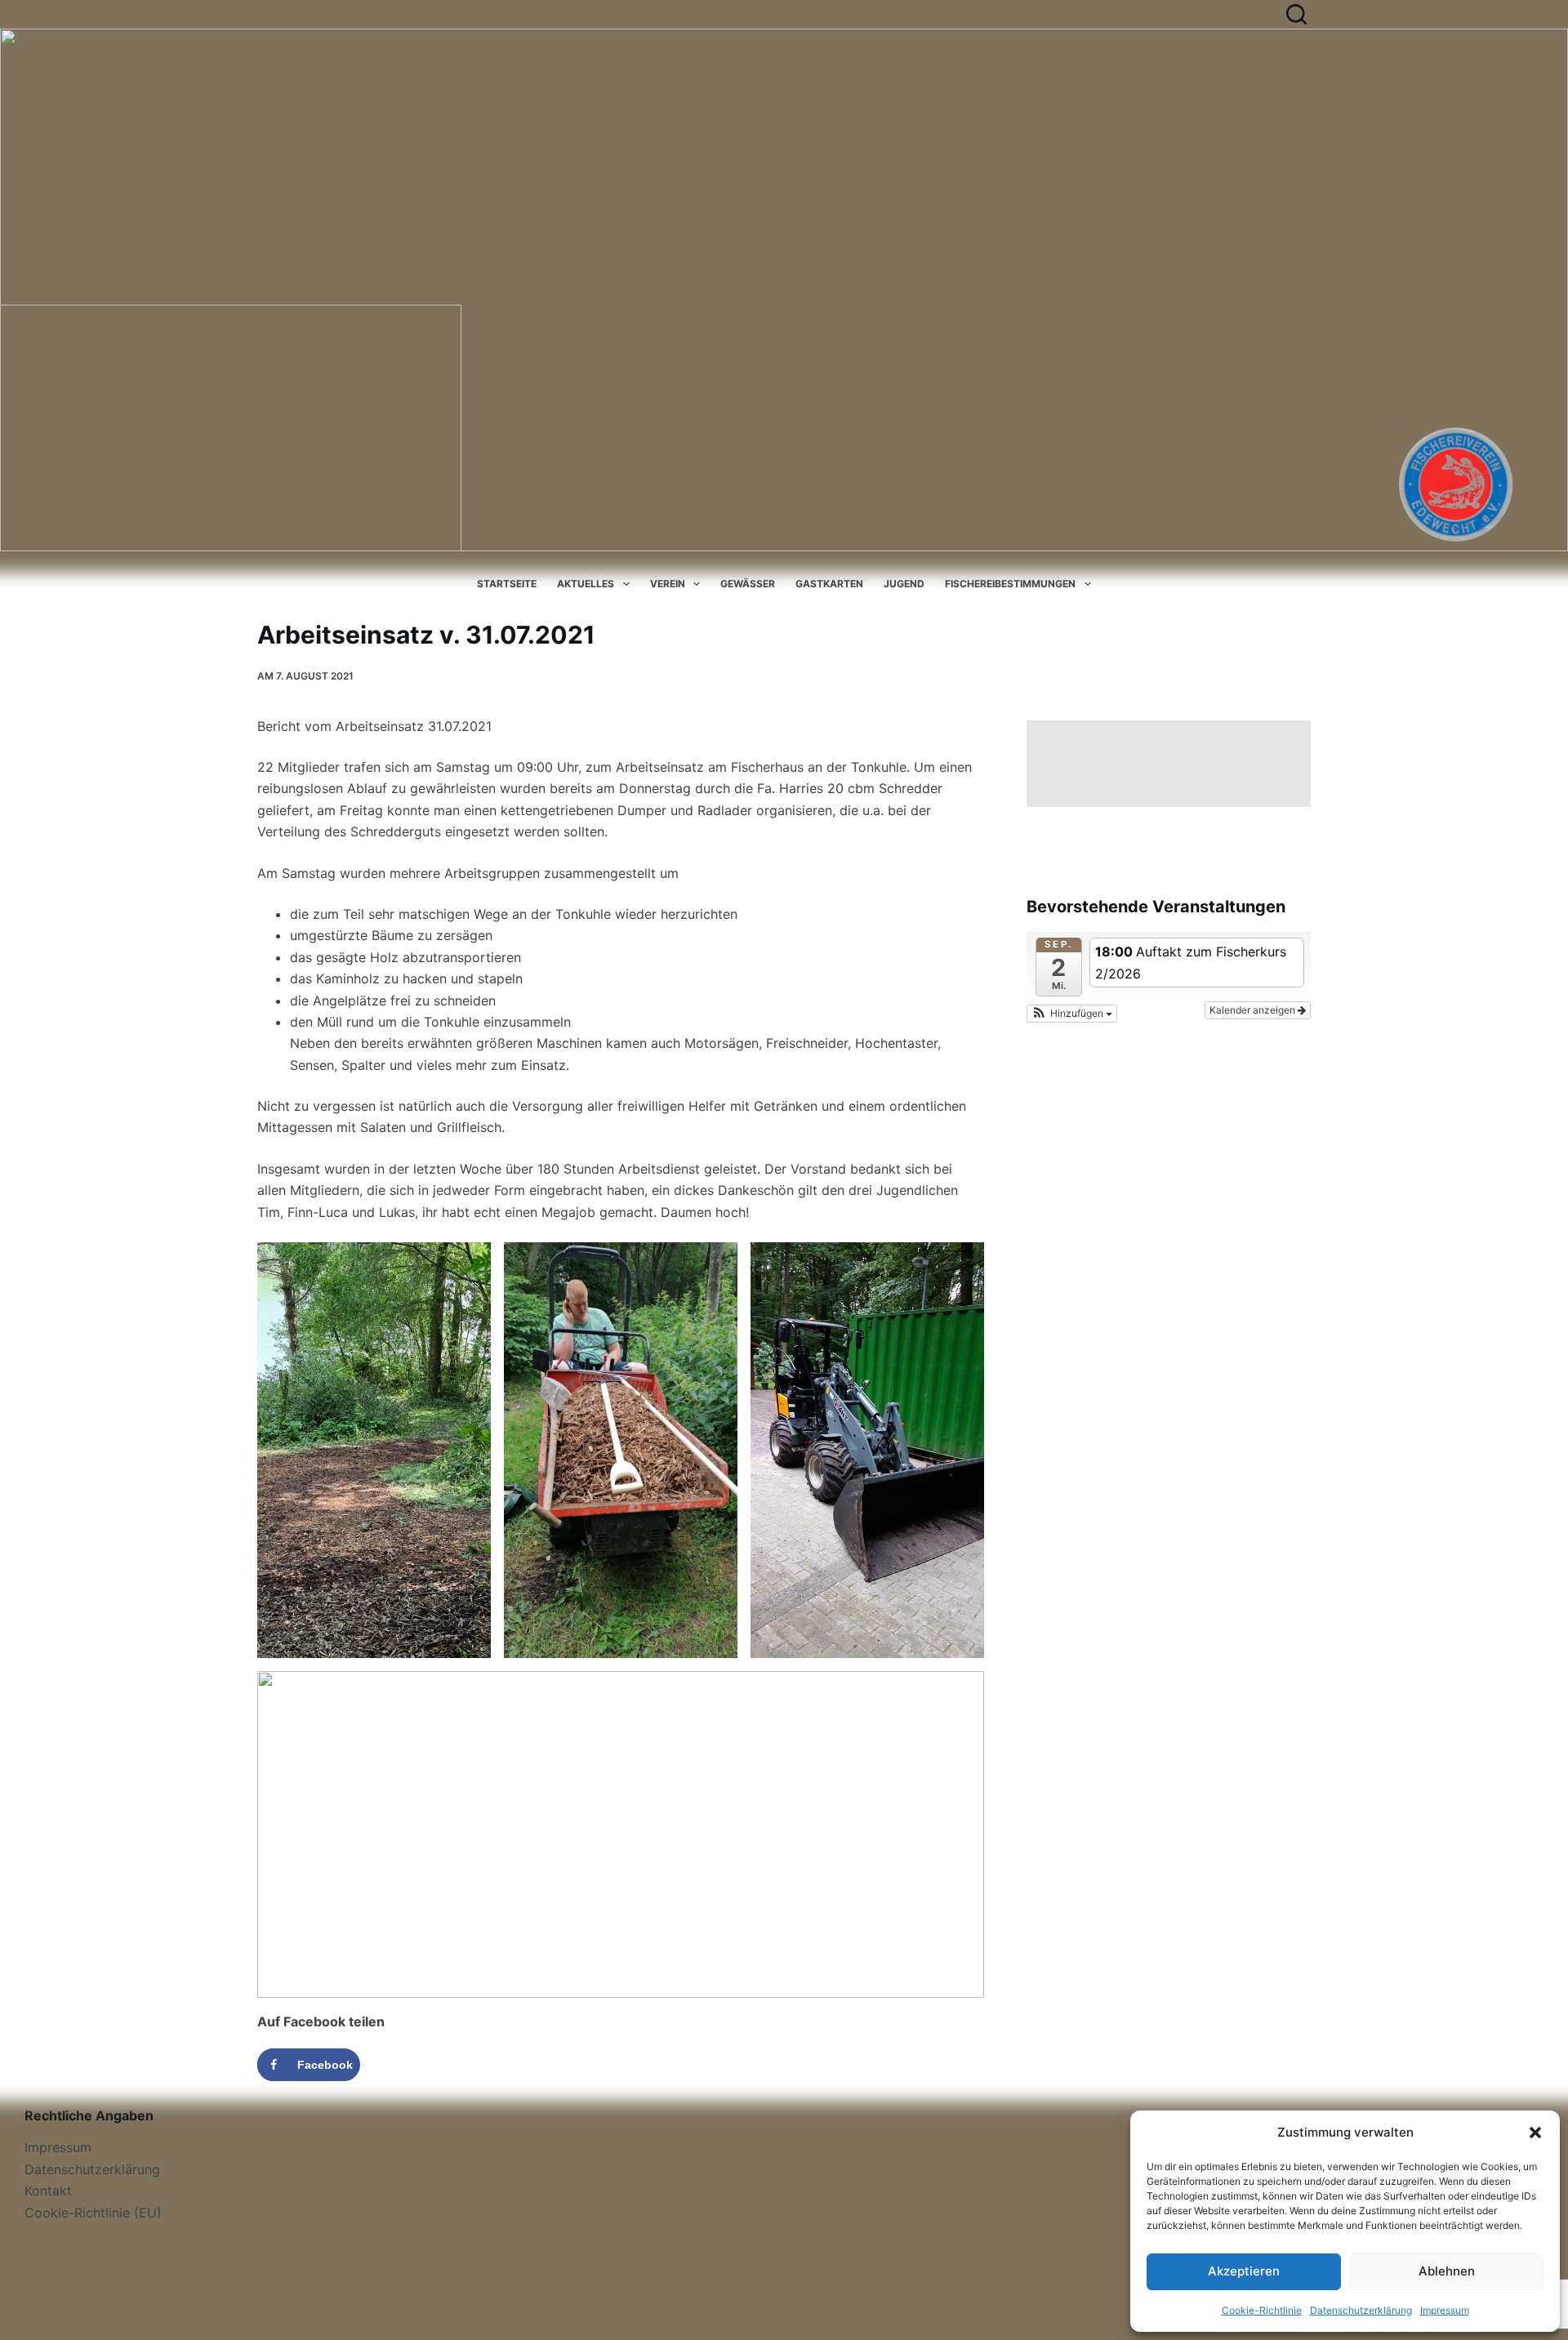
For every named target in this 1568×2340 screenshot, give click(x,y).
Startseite (507, 584)
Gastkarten (829, 584)
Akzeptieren (1244, 2271)
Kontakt (48, 2191)
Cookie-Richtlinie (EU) (93, 2213)
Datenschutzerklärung (1361, 2310)
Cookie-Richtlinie (1262, 2310)
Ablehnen (1447, 2271)
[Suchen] (1296, 14)
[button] (1535, 2133)
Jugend (904, 584)
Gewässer (748, 584)
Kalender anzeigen (1254, 1010)
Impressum (1445, 2310)
